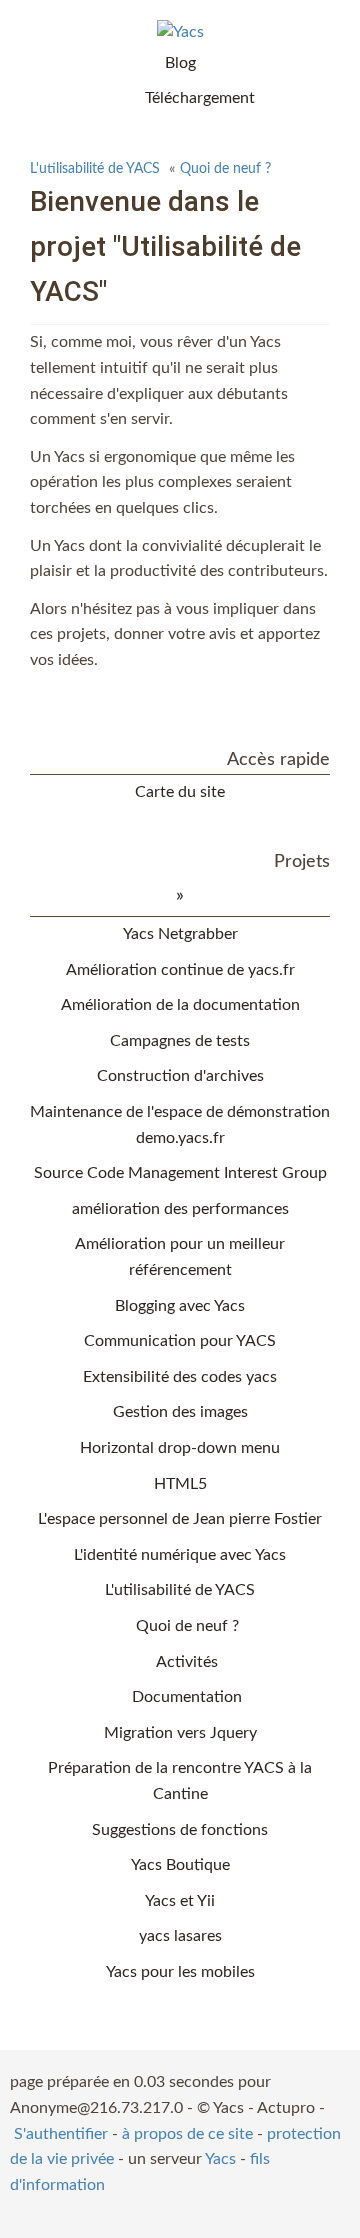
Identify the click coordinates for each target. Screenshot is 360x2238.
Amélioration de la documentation (180, 1005)
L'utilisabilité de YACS (95, 168)
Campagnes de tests (180, 1041)
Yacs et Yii (180, 1901)
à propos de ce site (187, 2134)
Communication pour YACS (180, 1341)
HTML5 (180, 1484)
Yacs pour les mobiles (180, 1972)
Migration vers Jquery (180, 1733)
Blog (180, 63)
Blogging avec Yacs (180, 1306)
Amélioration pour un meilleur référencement (180, 1257)
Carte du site (180, 792)
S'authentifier (61, 2134)
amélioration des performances (180, 1209)
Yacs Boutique (180, 1865)
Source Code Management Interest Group (180, 1173)
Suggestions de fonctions (180, 1830)
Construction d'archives (180, 1076)
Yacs (220, 2159)
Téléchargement (200, 98)
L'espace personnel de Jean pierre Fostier (180, 1519)
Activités (187, 1662)
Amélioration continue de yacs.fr (180, 970)
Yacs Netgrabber (180, 934)
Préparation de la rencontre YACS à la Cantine (180, 1781)
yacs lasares (180, 1936)
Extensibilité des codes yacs (180, 1377)
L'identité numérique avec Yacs (180, 1555)
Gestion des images (180, 1412)
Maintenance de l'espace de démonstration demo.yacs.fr (180, 1125)
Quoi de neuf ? (225, 168)
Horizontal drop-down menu (180, 1448)
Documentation (187, 1697)
